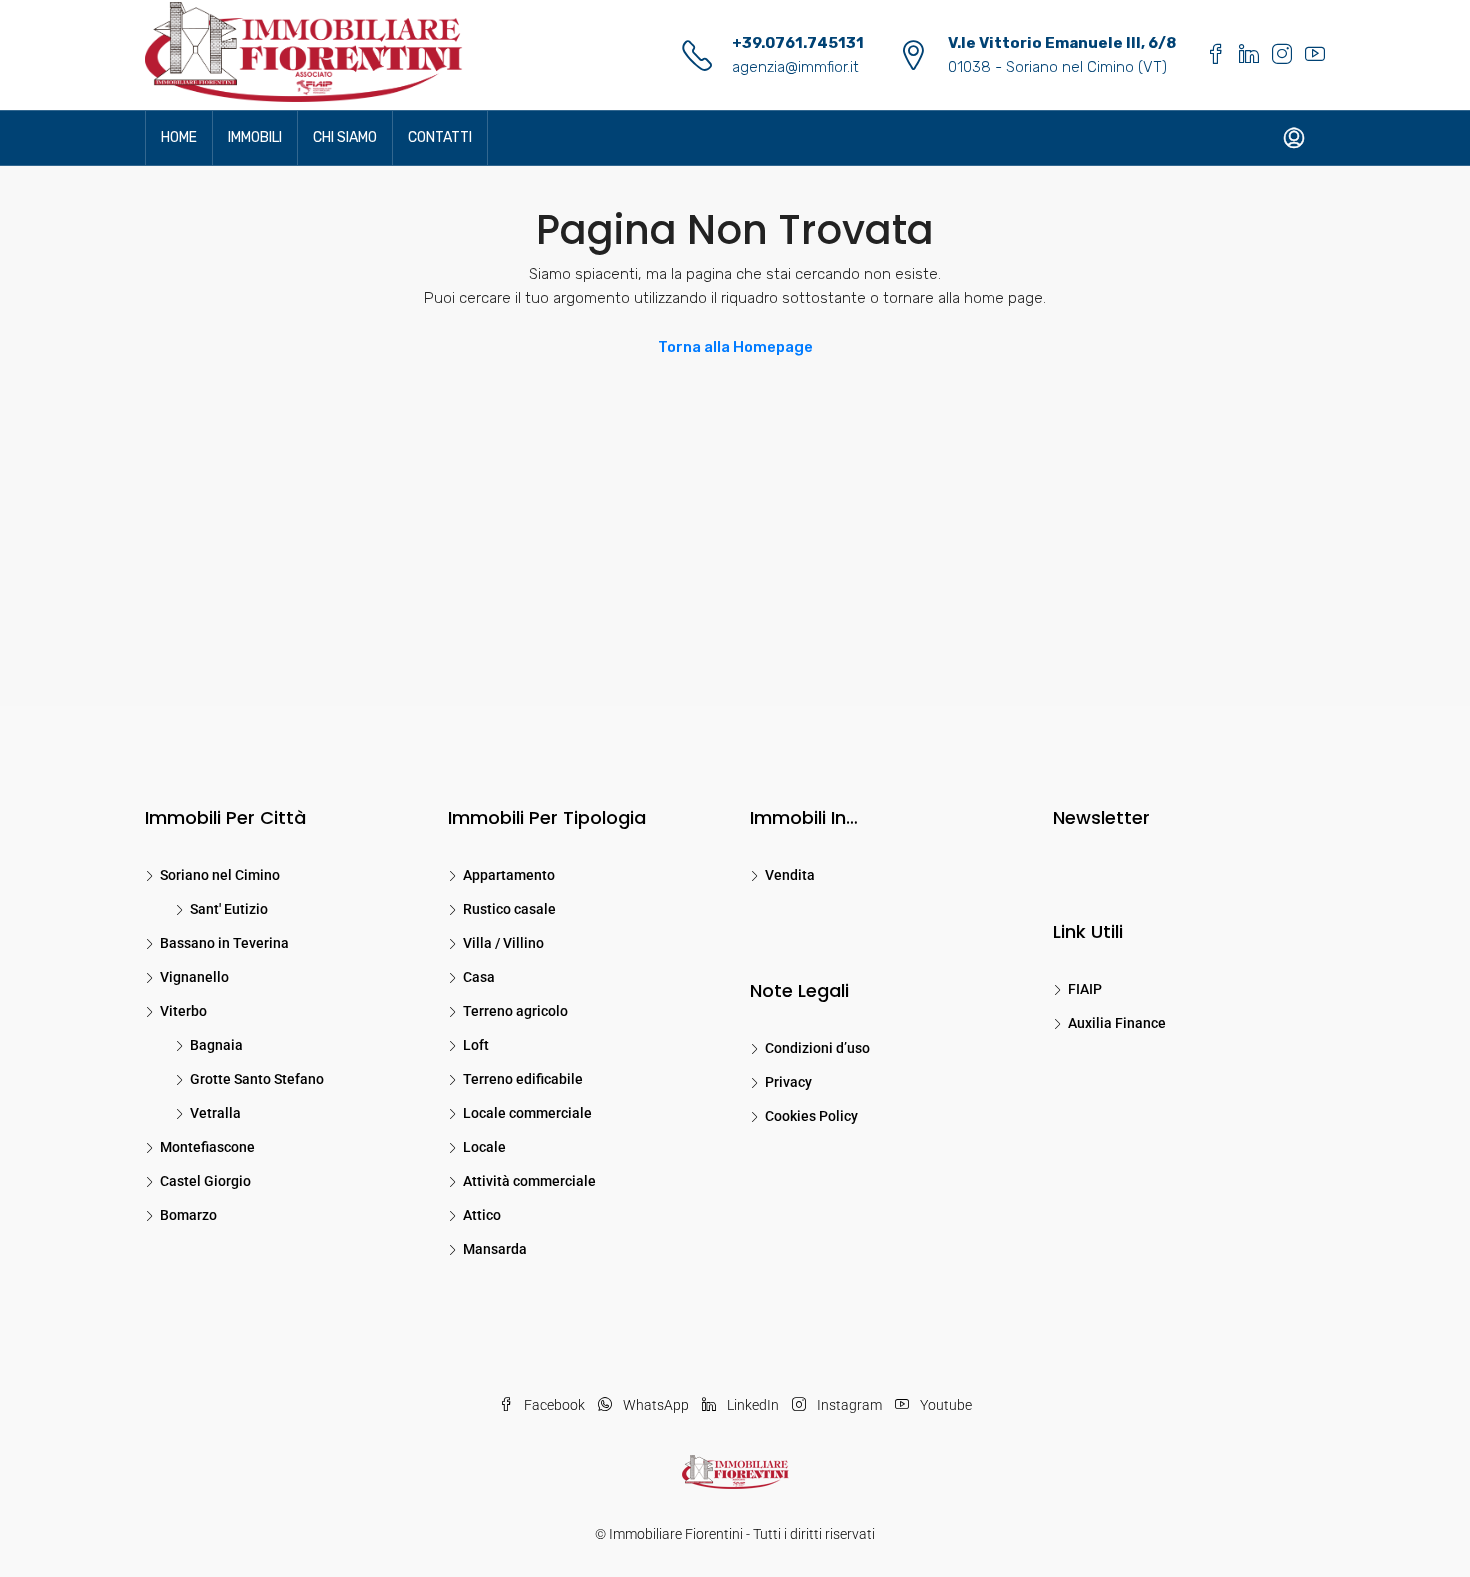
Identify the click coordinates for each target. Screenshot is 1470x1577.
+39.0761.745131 (798, 43)
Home (179, 137)
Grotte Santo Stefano (257, 1079)
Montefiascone (207, 1147)
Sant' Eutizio (229, 909)
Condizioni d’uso (817, 1048)
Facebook (554, 1405)
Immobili (255, 137)
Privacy (788, 1082)
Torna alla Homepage (735, 347)
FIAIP (1085, 989)
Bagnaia (216, 1045)
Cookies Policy (811, 1116)
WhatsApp (656, 1405)
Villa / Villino (503, 943)
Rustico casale (509, 909)
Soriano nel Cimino (220, 875)
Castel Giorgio (205, 1181)
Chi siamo (345, 137)
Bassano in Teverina (224, 943)
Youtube (944, 1405)
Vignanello (194, 977)
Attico (482, 1215)
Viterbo (183, 1011)
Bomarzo (188, 1215)
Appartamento (509, 875)
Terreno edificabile (523, 1079)
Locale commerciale (527, 1113)
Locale (484, 1147)
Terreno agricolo (515, 1011)
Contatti (440, 137)
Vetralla (215, 1113)
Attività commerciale (529, 1181)
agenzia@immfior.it (795, 67)
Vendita (790, 875)
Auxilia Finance (1117, 1023)
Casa (479, 977)
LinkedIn (753, 1405)
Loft (476, 1045)
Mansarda (495, 1249)
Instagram (849, 1405)
